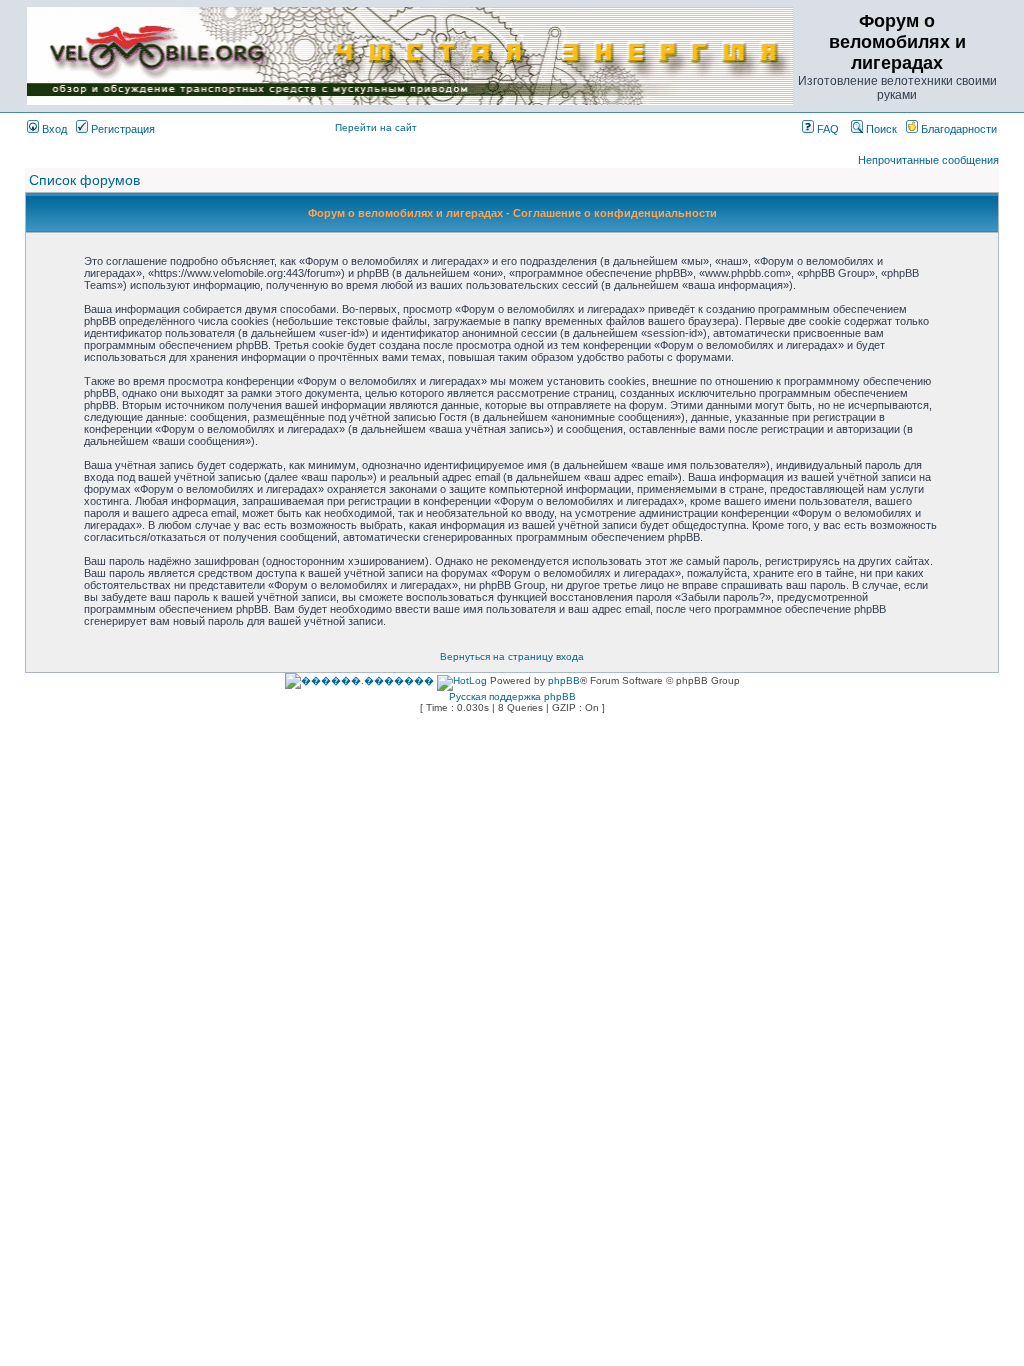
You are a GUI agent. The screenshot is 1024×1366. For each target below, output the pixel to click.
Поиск (880, 129)
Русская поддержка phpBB (512, 696)
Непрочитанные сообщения (928, 160)
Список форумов (84, 180)
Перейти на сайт (376, 127)
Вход (53, 129)
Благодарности (957, 129)
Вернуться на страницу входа (512, 656)
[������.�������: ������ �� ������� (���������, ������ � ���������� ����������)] (359, 681)
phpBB (564, 680)
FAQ (826, 129)
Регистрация (121, 129)
